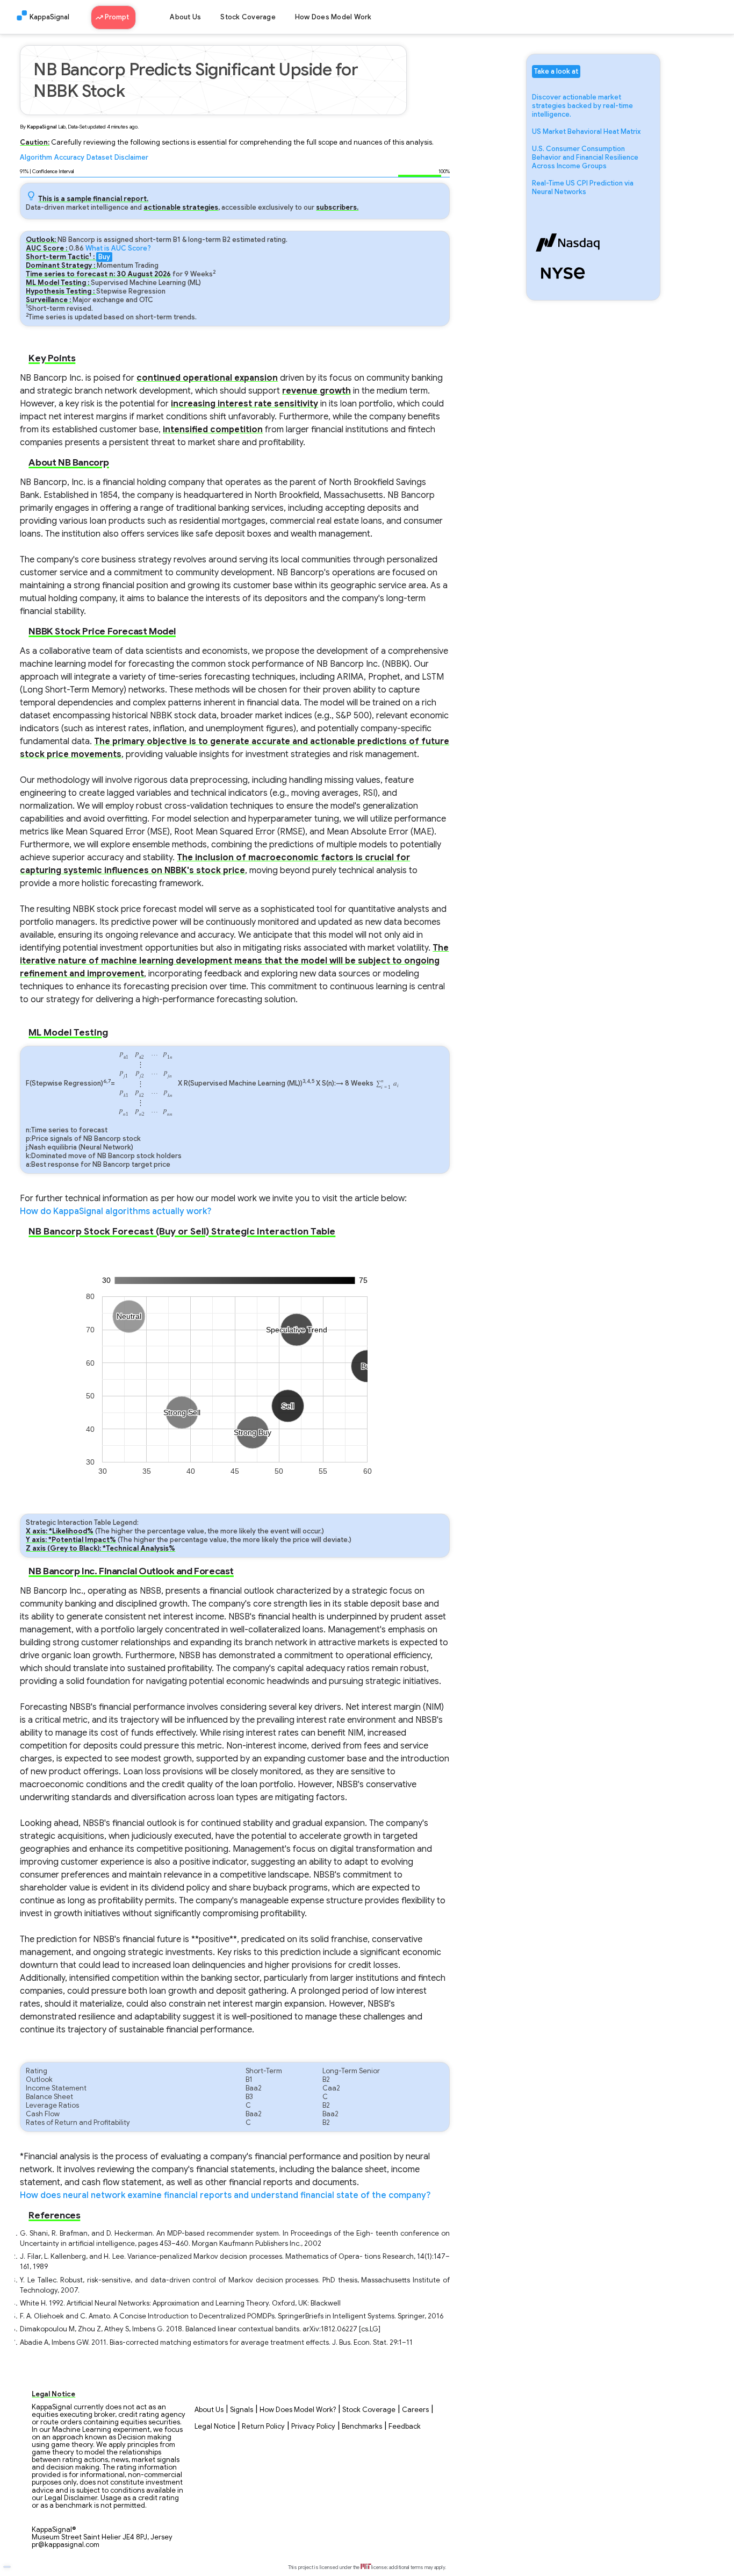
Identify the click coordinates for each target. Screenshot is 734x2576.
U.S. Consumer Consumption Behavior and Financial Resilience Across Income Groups (585, 158)
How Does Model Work (333, 17)
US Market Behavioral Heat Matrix (586, 132)
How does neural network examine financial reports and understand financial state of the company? (225, 2195)
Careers (415, 2410)
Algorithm (36, 158)
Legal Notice (215, 2427)
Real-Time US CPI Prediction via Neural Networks (583, 188)
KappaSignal (49, 17)
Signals (242, 2410)
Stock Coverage (248, 17)
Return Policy (263, 2427)
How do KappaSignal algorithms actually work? (116, 1211)
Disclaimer (131, 158)
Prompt (118, 17)
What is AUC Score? (118, 248)
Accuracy (69, 158)
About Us (185, 17)
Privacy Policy (313, 2427)
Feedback (405, 2427)
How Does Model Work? (298, 2410)
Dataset (99, 158)
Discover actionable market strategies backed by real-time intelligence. (582, 106)
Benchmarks (362, 2427)
